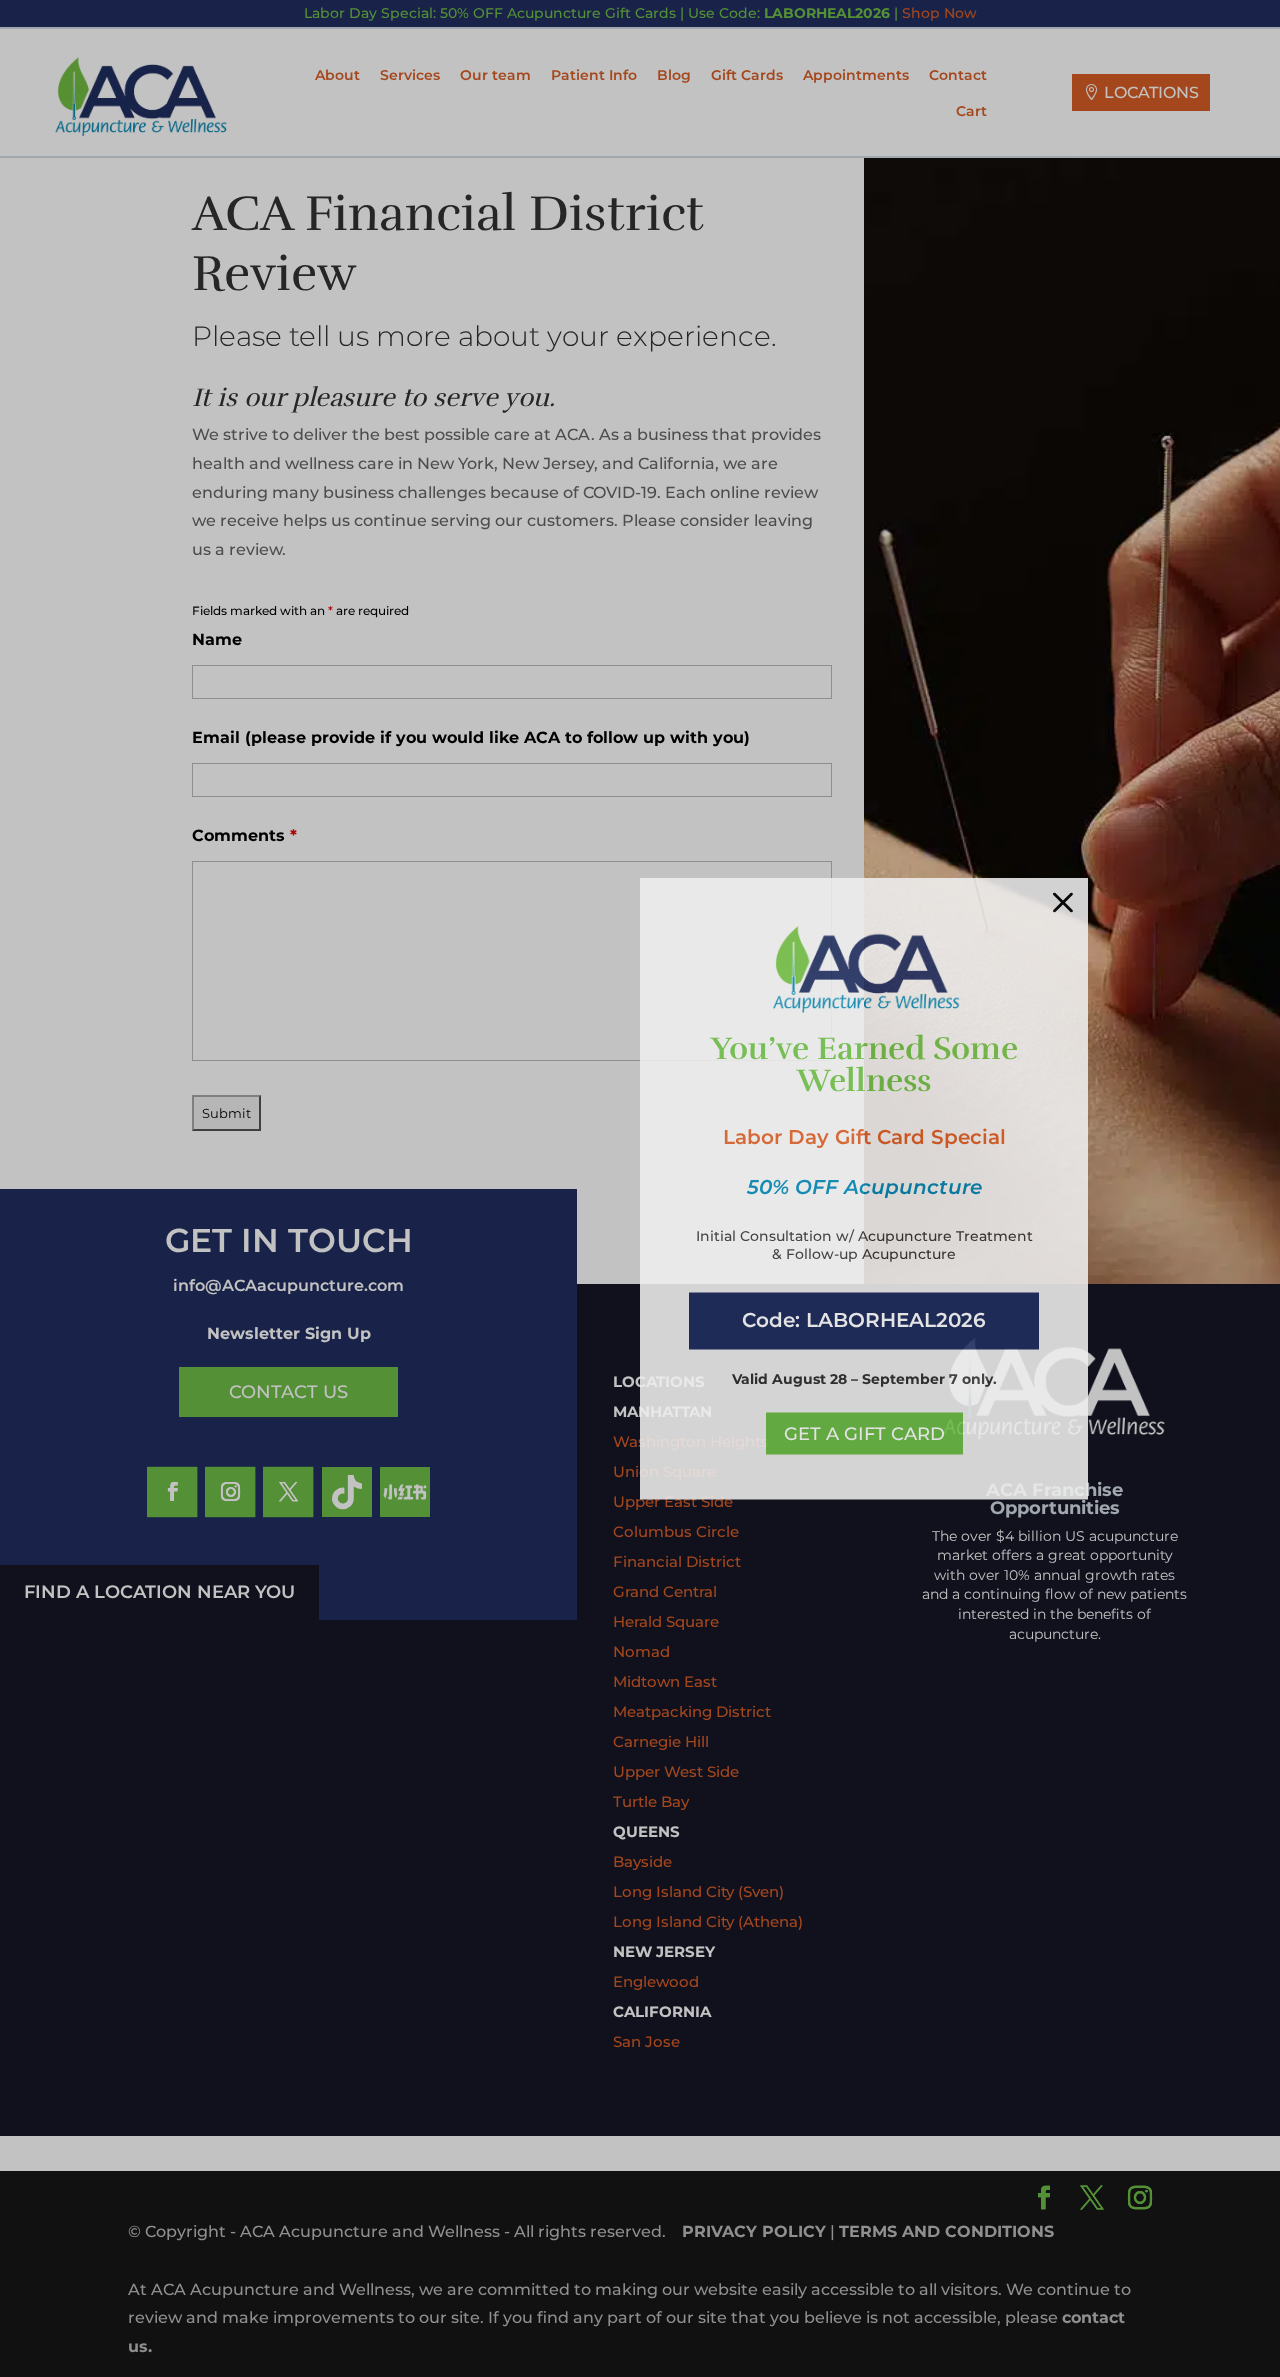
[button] (1063, 903)
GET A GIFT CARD (864, 1433)
